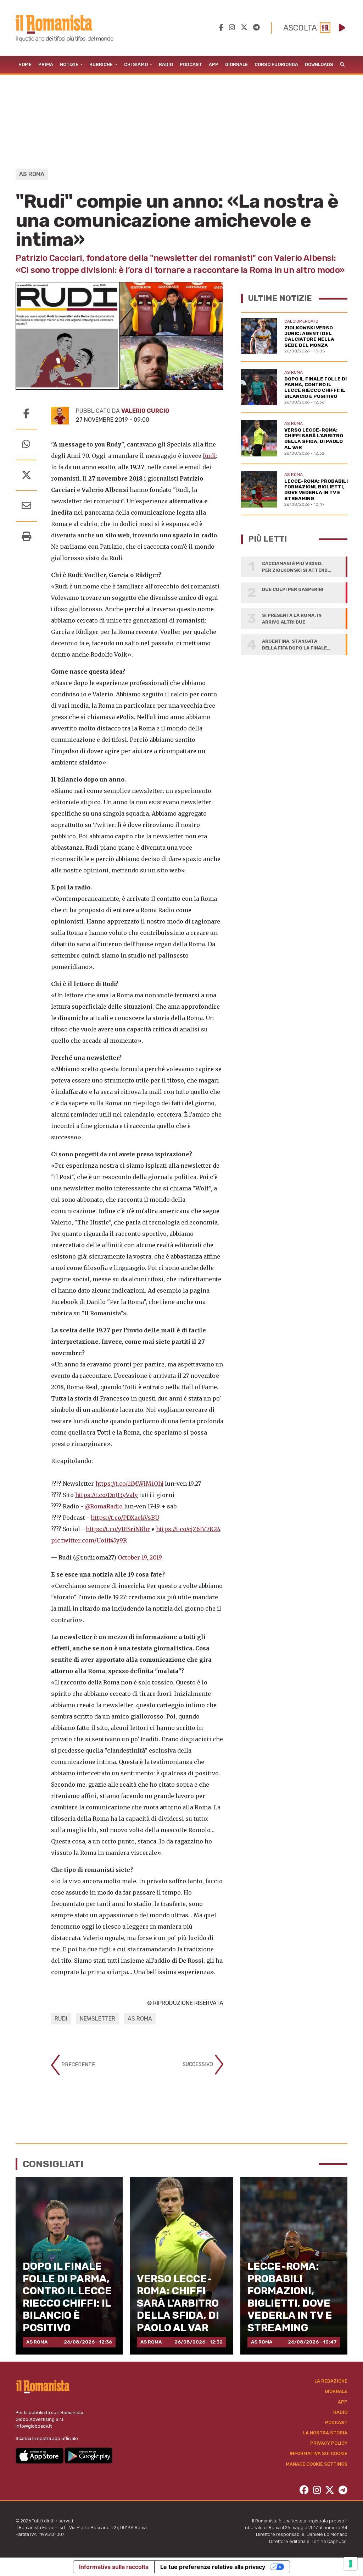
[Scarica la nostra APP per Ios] (40, 2455)
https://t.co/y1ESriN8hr (118, 1529)
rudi (61, 2019)
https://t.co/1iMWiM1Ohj (129, 1484)
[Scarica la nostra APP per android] (88, 2455)
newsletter (97, 2019)
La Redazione (331, 2381)
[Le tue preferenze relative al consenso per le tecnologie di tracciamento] (351, 2564)
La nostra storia (325, 2433)
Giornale (236, 64)
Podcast (191, 64)
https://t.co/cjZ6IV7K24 (188, 1529)
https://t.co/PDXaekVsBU (125, 1518)
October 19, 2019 (140, 1557)
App (214, 64)
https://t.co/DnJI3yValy (107, 1495)
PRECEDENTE (77, 2065)
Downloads (319, 64)
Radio (166, 64)
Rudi (209, 456)
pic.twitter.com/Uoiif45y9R (89, 1540)
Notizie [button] (70, 64)
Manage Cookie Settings (317, 2464)
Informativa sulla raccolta (114, 2567)
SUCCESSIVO (199, 2064)
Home (25, 64)
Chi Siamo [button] (136, 64)
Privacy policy (329, 2443)
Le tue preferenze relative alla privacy (213, 2567)
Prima (46, 64)
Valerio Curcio (145, 411)
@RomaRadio (104, 1506)
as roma (140, 2019)
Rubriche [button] (102, 64)
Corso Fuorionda (276, 64)
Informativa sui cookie (319, 2453)
